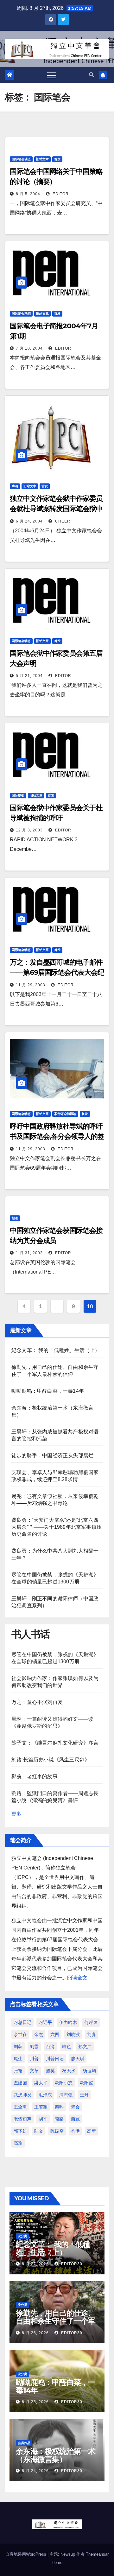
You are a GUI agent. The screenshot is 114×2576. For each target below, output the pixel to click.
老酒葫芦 (22, 2119)
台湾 (50, 2046)
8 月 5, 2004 (28, 194)
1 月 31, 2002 (29, 1253)
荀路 (59, 2119)
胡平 (43, 2119)
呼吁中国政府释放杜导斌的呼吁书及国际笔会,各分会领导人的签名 (57, 1136)
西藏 (75, 2119)
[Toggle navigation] (52, 75)
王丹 (84, 2095)
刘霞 (34, 2046)
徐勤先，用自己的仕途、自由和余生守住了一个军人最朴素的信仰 (56, 2321)
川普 (34, 2059)
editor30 (71, 2264)
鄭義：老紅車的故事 (35, 1777)
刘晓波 (73, 2034)
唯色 (66, 2046)
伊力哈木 (68, 2022)
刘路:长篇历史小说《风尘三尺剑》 (51, 1760)
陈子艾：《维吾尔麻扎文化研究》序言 (55, 1743)
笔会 (75, 2107)
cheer (62, 521)
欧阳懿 (86, 2083)
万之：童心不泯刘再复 (37, 1702)
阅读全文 (77, 1978)
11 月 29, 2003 (31, 985)
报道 (15, 1218)
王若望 (41, 2107)
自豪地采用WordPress (26, 2554)
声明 (15, 486)
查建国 (20, 2083)
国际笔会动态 (21, 159)
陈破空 (57, 2131)
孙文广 (85, 2046)
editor (60, 194)
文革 (34, 2071)
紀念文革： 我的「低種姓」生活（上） (56, 1350)
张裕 (18, 2071)
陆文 (39, 2131)
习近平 (45, 2022)
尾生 (18, 2059)
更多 (16, 1814)
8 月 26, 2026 (35, 2333)
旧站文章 (42, 159)
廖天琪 (78, 2059)
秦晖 (59, 2107)
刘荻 (18, 2046)
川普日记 (55, 2059)
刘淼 (92, 2034)
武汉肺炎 (22, 2095)
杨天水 (69, 2071)
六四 (55, 2034)
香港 (75, 2131)
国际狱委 (18, 795)
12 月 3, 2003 (29, 830)
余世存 (20, 2034)
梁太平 (41, 2083)
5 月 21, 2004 (29, 676)
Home (57, 2562)
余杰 (39, 2034)
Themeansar (97, 2554)
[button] (92, 75)
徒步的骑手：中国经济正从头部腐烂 (52, 1455)
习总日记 (22, 2022)
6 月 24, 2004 (29, 521)
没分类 (22, 2236)
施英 (50, 2071)
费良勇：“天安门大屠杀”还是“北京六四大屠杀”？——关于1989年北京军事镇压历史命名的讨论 (57, 1527)
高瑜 (18, 2143)
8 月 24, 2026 (35, 2471)
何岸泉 (91, 2022)
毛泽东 (45, 2095)
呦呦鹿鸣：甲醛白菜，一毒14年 (48, 1391)
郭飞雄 (20, 2131)
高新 (92, 2131)
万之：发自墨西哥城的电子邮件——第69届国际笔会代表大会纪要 (57, 972)
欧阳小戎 (64, 2083)
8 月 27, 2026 (35, 2264)
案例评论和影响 (65, 1114)
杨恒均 (89, 2071)
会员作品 (24, 2443)
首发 (57, 159)
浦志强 (66, 2095)
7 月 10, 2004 (29, 348)
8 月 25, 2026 (35, 2402)
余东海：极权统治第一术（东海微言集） (56, 2455)
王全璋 (20, 2107)
